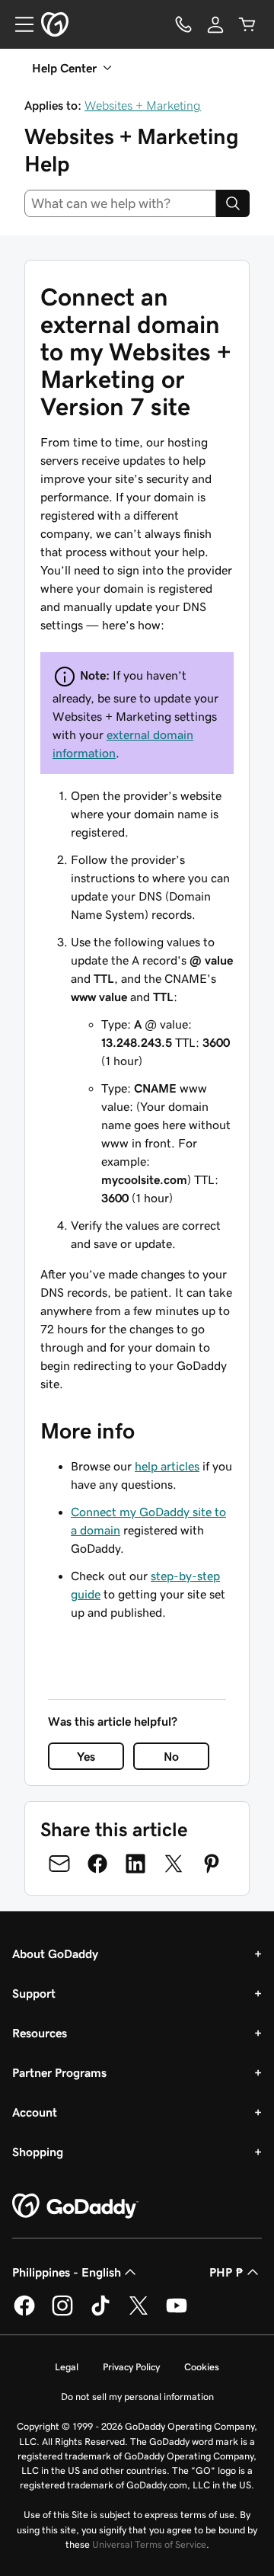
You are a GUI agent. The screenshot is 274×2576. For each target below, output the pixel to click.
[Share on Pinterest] (212, 1864)
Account (35, 2112)
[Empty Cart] (247, 24)
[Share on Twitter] (174, 1864)
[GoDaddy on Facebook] (24, 2313)
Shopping (38, 2152)
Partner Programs (59, 2072)
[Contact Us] (183, 24)
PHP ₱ (226, 2272)
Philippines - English (67, 2272)
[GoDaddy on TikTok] (100, 2313)
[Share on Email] (59, 1864)
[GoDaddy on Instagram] (62, 2313)
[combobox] (120, 203)
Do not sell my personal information (137, 2397)
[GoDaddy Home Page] (75, 2206)
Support (34, 1993)
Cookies (202, 2367)
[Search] (233, 203)
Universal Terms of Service (149, 2544)
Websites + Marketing (143, 105)
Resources (40, 2033)
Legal (67, 2367)
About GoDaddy (55, 1954)
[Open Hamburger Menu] (18, 24)
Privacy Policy (131, 2367)
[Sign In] (215, 24)
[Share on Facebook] (97, 1864)
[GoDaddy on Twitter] (139, 2313)
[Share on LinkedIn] (135, 1864)
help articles (167, 1466)
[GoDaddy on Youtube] (177, 2313)
